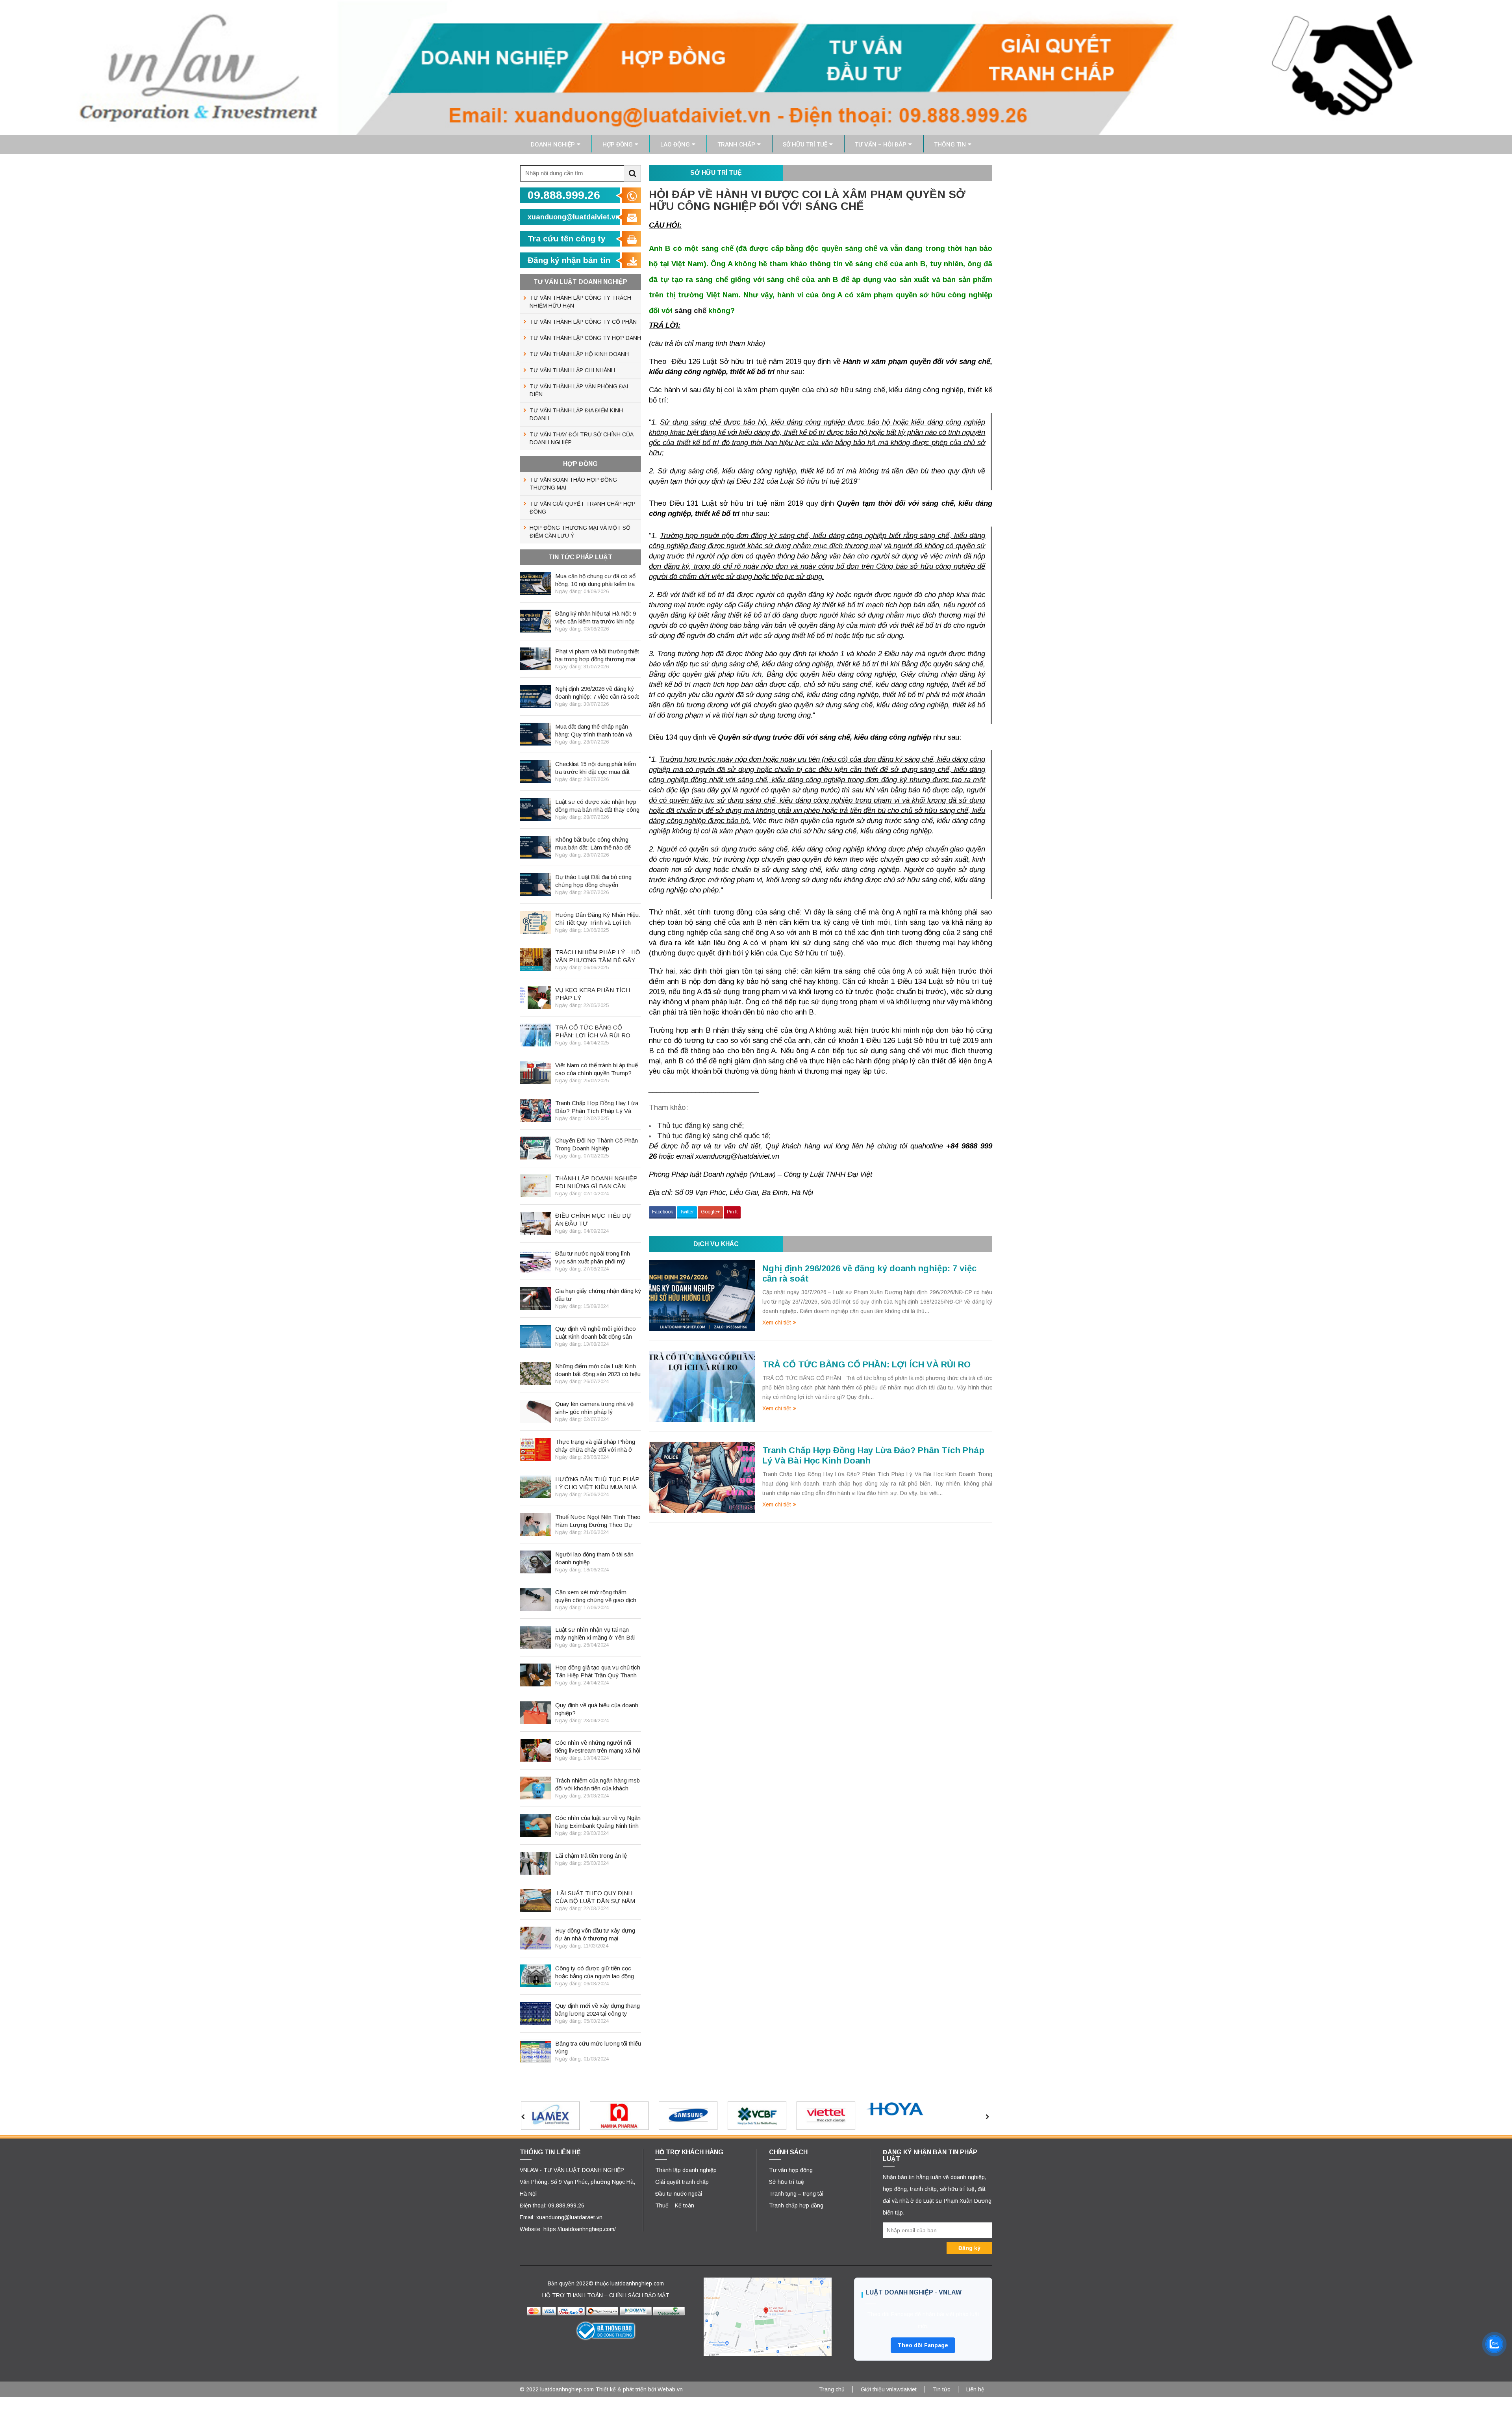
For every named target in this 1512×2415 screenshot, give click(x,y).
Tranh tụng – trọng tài (796, 2194)
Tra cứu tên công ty (567, 238)
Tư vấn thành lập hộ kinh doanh (579, 354)
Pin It (732, 1212)
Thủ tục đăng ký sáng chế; (700, 1125)
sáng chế (690, 311)
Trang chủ (832, 2389)
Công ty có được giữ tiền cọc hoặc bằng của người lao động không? (595, 1973)
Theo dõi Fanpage (923, 2345)
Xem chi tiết (777, 1322)
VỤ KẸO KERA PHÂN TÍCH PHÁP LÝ (593, 994)
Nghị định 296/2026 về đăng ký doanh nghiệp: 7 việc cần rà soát (597, 693)
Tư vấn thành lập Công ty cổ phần (583, 322)
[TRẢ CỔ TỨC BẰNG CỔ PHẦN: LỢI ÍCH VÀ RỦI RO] (702, 1386)
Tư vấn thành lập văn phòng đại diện (579, 390)
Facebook (662, 1212)
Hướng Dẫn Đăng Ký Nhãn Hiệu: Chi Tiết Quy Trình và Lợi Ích (598, 919)
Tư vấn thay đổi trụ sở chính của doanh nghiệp (582, 438)
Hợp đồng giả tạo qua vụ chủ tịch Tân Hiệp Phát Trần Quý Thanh (598, 1671)
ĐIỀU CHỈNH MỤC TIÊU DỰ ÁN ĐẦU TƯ (593, 1220)
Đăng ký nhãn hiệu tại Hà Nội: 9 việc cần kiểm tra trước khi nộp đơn (596, 618)
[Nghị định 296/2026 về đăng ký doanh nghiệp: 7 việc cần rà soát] (702, 1295)
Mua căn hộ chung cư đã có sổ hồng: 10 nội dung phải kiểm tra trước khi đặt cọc (595, 580)
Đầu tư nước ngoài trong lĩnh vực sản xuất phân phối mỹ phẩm (593, 1258)
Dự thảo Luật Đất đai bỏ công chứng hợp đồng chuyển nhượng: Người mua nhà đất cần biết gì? (598, 881)
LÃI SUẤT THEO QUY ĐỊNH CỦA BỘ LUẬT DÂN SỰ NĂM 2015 (595, 1897)
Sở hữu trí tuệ (787, 2182)
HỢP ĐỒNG (618, 145)
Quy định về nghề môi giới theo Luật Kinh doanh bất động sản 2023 (596, 1333)
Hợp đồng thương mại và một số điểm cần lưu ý (580, 532)
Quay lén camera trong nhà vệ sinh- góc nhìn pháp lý (594, 1408)
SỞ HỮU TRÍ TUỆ (805, 145)
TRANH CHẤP (736, 145)
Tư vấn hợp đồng (791, 2170)
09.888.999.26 (564, 195)
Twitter (687, 1212)
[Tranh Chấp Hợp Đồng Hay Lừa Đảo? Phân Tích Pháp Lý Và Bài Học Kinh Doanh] (702, 1476)
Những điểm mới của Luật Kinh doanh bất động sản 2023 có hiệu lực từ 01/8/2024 (598, 1370)
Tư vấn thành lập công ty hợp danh (585, 338)
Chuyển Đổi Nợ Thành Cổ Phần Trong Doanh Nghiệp (597, 1144)
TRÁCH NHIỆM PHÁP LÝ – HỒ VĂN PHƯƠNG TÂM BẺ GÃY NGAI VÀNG (598, 956)
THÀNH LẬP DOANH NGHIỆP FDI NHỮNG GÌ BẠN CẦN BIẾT (596, 1182)
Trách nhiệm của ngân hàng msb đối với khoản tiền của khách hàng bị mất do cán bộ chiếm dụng (598, 1785)
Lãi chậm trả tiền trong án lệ (591, 1856)
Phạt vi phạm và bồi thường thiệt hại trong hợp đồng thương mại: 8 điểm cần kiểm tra (597, 656)
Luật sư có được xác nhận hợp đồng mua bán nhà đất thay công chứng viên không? (597, 806)
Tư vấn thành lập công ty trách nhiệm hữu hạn (580, 302)
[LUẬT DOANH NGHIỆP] (756, 67)
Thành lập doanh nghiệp (686, 2170)
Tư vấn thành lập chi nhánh (572, 370)
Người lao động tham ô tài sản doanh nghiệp (594, 1558)
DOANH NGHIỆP (553, 145)
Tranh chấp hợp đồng (796, 2205)
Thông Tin (950, 145)
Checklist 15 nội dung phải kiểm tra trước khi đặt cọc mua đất (596, 768)
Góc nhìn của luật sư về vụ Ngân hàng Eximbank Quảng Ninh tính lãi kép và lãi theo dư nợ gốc (598, 1822)
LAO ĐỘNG (675, 145)
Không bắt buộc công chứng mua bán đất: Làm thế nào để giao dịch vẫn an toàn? (593, 844)
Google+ (710, 1212)
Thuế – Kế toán (675, 2205)
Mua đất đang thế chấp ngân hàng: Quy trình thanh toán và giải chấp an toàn (594, 731)
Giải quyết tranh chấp (682, 2182)
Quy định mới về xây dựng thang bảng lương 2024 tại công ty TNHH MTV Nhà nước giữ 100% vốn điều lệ (598, 2010)
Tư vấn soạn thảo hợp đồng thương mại (573, 484)
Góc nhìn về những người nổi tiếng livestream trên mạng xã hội (598, 1746)
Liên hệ (975, 2389)
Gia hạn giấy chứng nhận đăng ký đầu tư (598, 1295)
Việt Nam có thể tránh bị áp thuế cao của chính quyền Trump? (597, 1069)
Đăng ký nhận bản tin (569, 260)
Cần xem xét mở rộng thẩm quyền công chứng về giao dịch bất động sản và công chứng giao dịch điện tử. (596, 1596)
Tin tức (941, 2389)
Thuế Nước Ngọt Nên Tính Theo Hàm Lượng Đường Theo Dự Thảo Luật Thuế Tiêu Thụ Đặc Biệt (598, 1521)
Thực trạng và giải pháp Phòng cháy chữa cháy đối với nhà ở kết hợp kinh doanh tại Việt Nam (597, 1446)
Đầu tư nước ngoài (679, 2194)
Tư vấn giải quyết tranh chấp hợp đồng (583, 508)
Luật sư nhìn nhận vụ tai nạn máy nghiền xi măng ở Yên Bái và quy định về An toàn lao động (596, 1634)
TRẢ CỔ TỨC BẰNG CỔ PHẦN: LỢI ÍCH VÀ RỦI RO (866, 1364)
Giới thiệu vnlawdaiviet (889, 2389)
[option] (572, 2116)
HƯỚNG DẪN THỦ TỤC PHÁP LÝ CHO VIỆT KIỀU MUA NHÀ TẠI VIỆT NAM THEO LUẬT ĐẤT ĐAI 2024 (597, 1483)
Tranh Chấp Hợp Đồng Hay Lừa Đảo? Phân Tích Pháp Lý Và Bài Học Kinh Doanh (597, 1107)
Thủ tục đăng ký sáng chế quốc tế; (714, 1136)
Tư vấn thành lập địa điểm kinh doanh (576, 414)
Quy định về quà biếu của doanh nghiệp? (597, 1709)
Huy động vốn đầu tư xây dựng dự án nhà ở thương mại (595, 1934)
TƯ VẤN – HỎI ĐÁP (881, 145)
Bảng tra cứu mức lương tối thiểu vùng (598, 2047)
